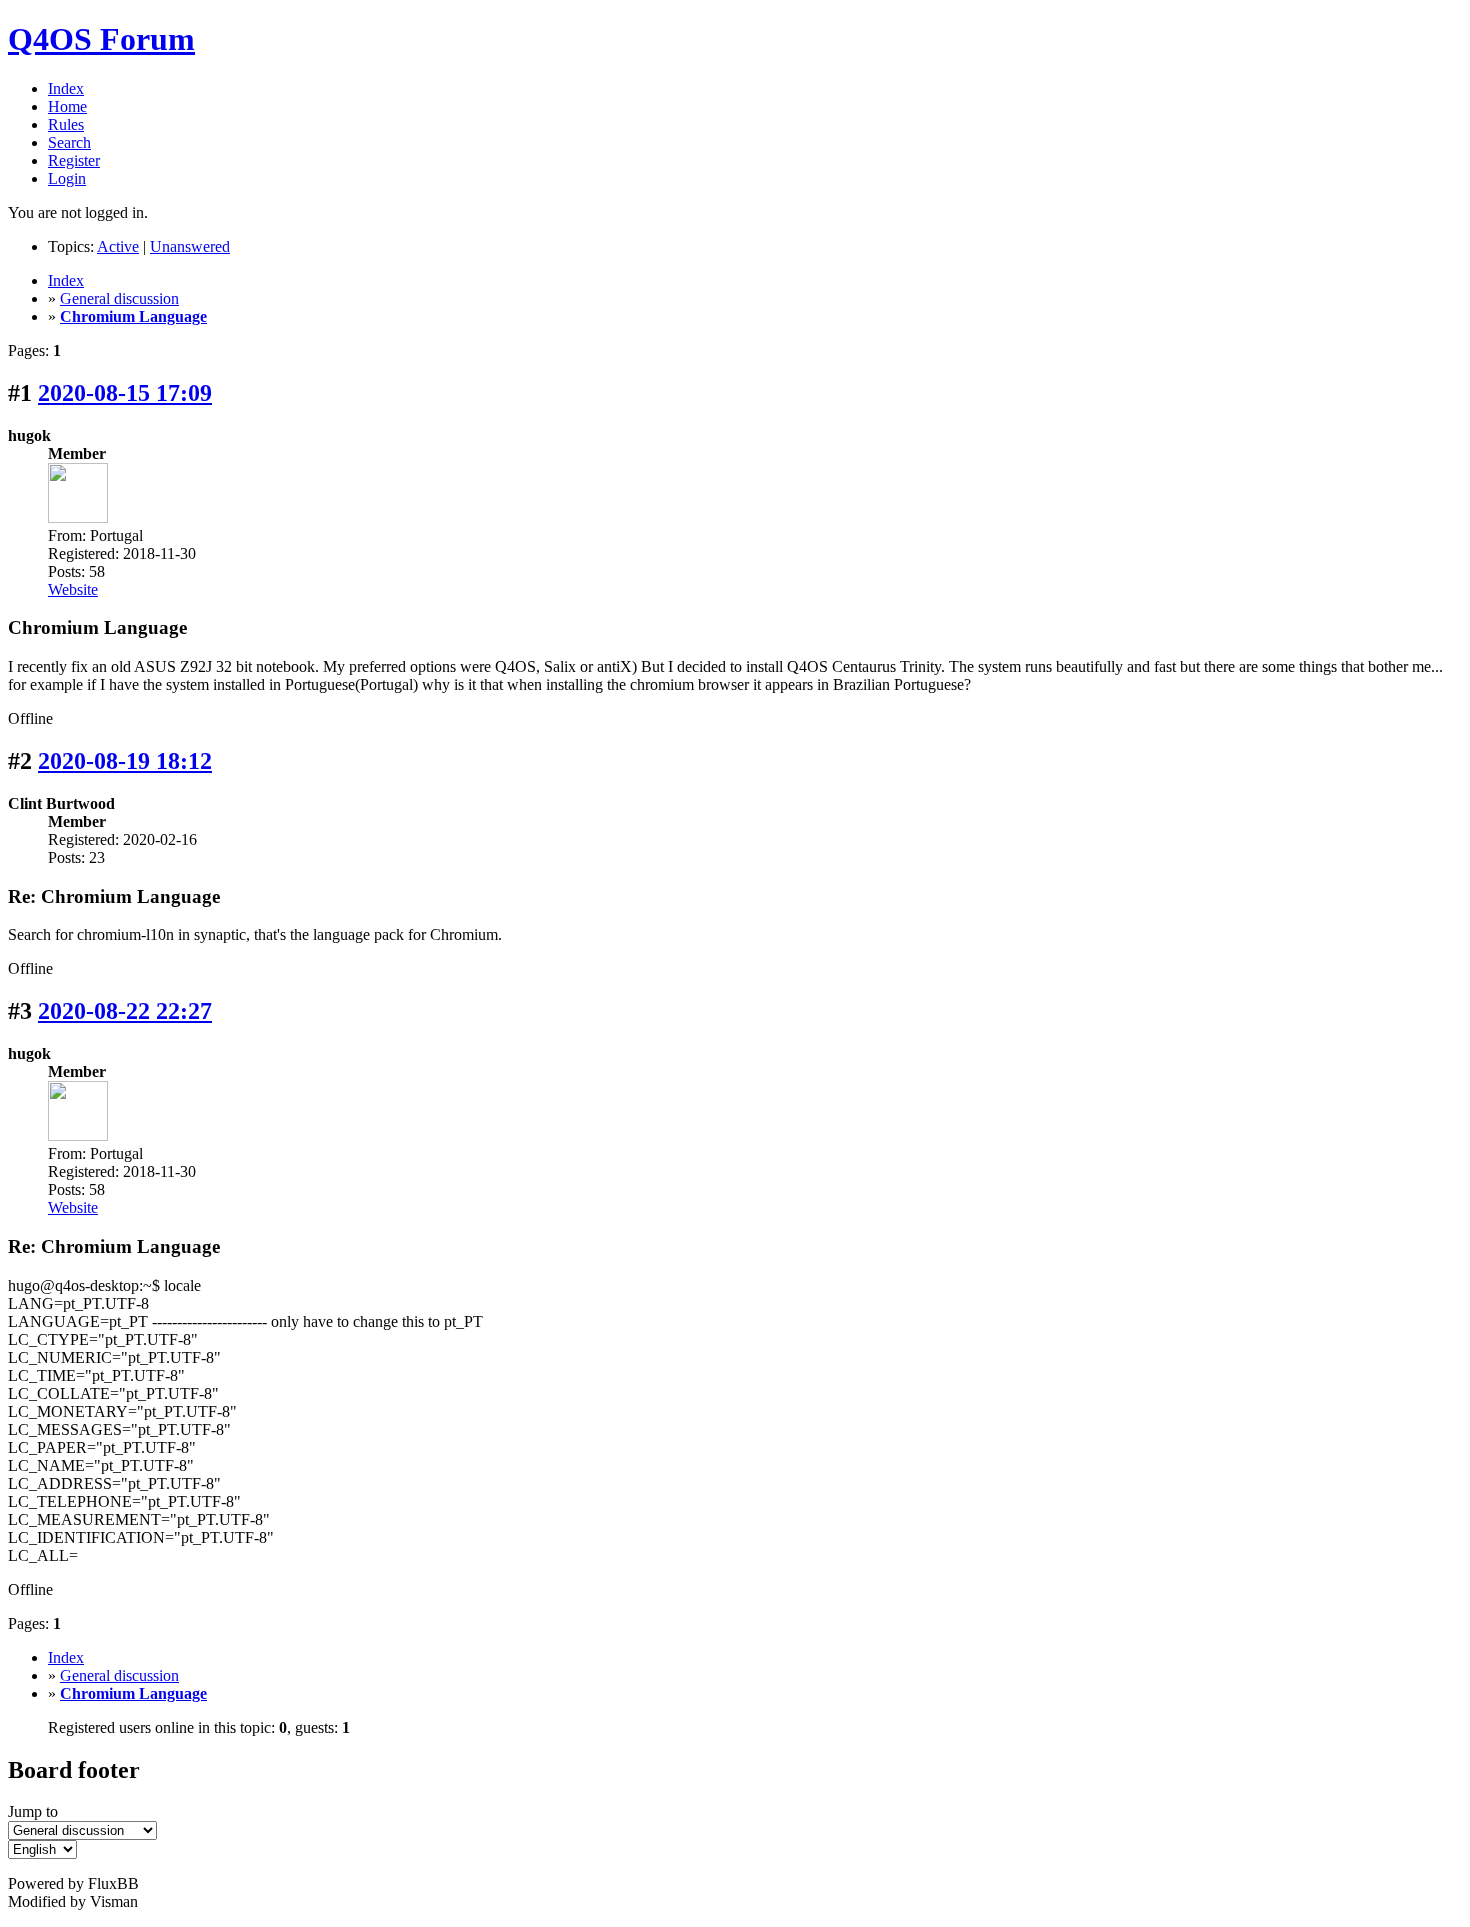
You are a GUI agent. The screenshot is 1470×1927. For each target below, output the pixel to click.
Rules (66, 124)
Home (67, 106)
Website (73, 589)
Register (74, 160)
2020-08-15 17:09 (125, 393)
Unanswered (190, 246)
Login (67, 178)
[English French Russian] (42, 1848)
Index (66, 88)
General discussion (119, 298)
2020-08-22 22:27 (125, 1011)
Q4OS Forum (101, 39)
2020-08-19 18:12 (125, 761)
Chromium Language (133, 316)
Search (69, 142)
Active (118, 246)
